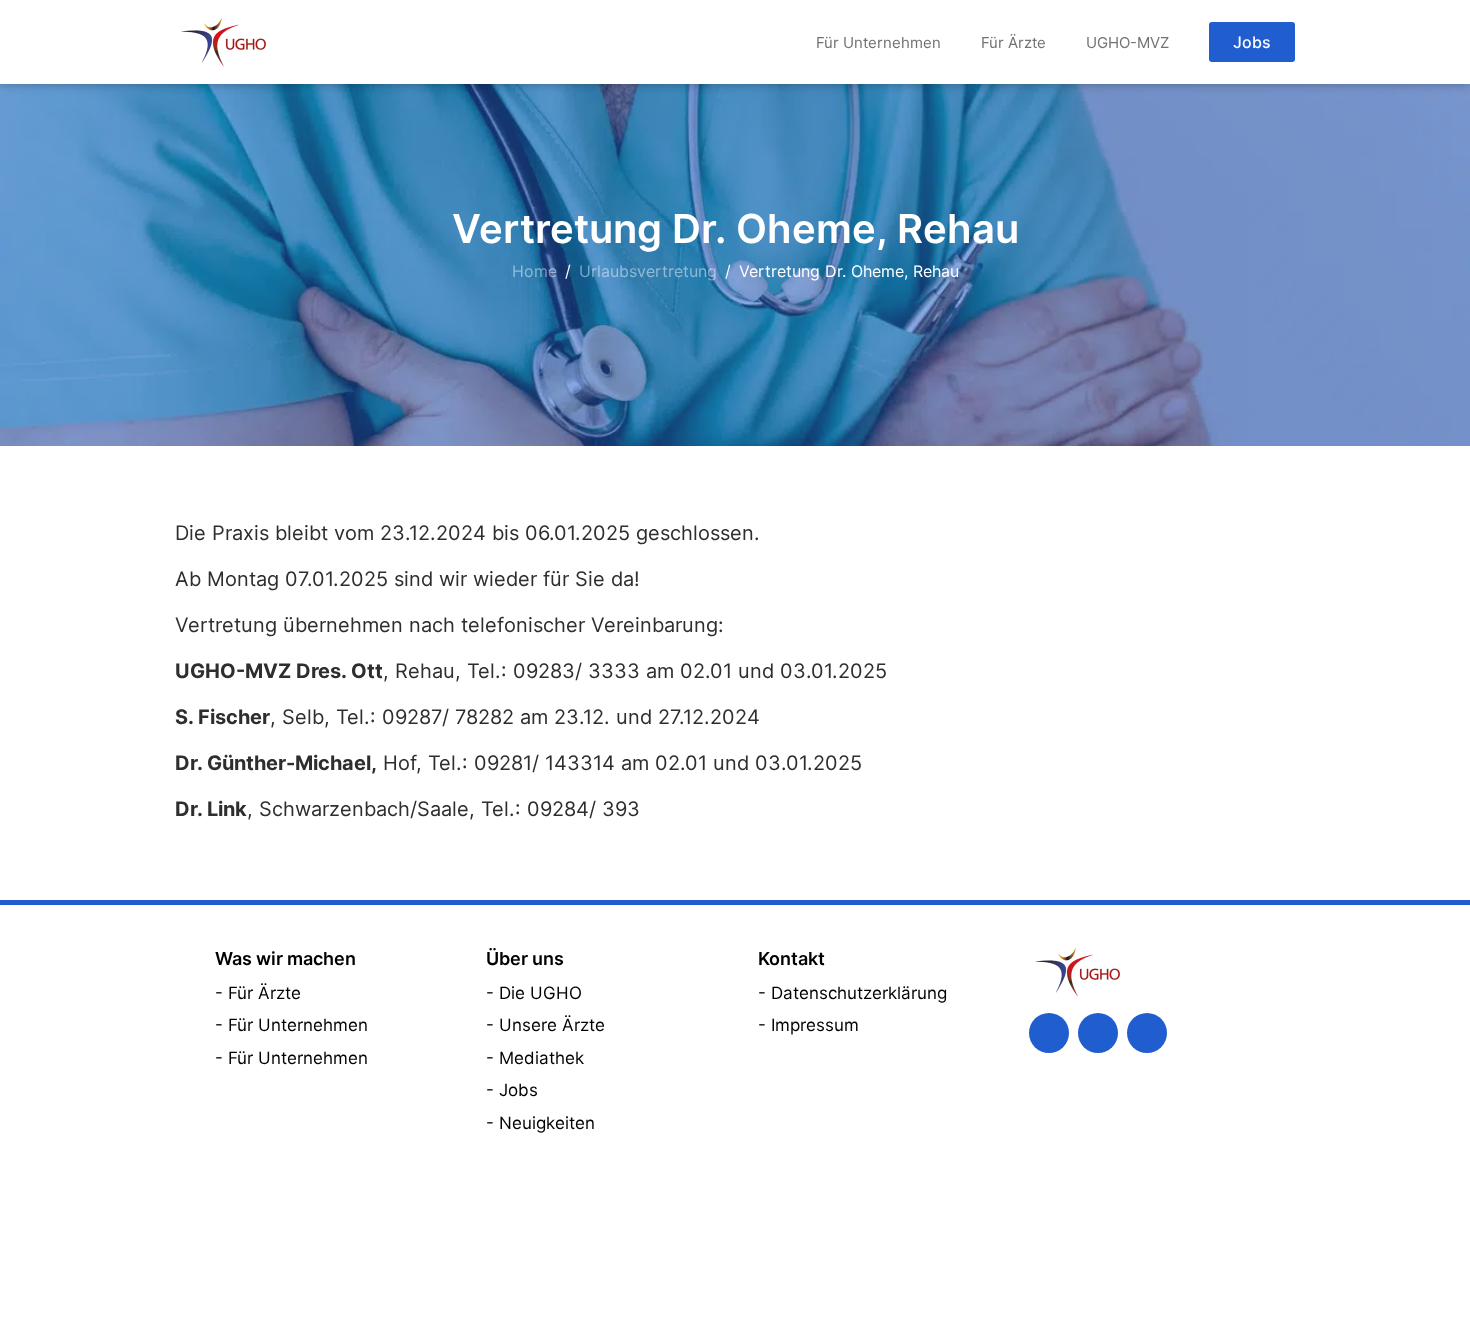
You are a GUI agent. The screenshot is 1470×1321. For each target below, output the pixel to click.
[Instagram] (1147, 1033)
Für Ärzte (1013, 42)
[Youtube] (1098, 1033)
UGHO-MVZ (1127, 42)
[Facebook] (1049, 1033)
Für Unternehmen (878, 42)
